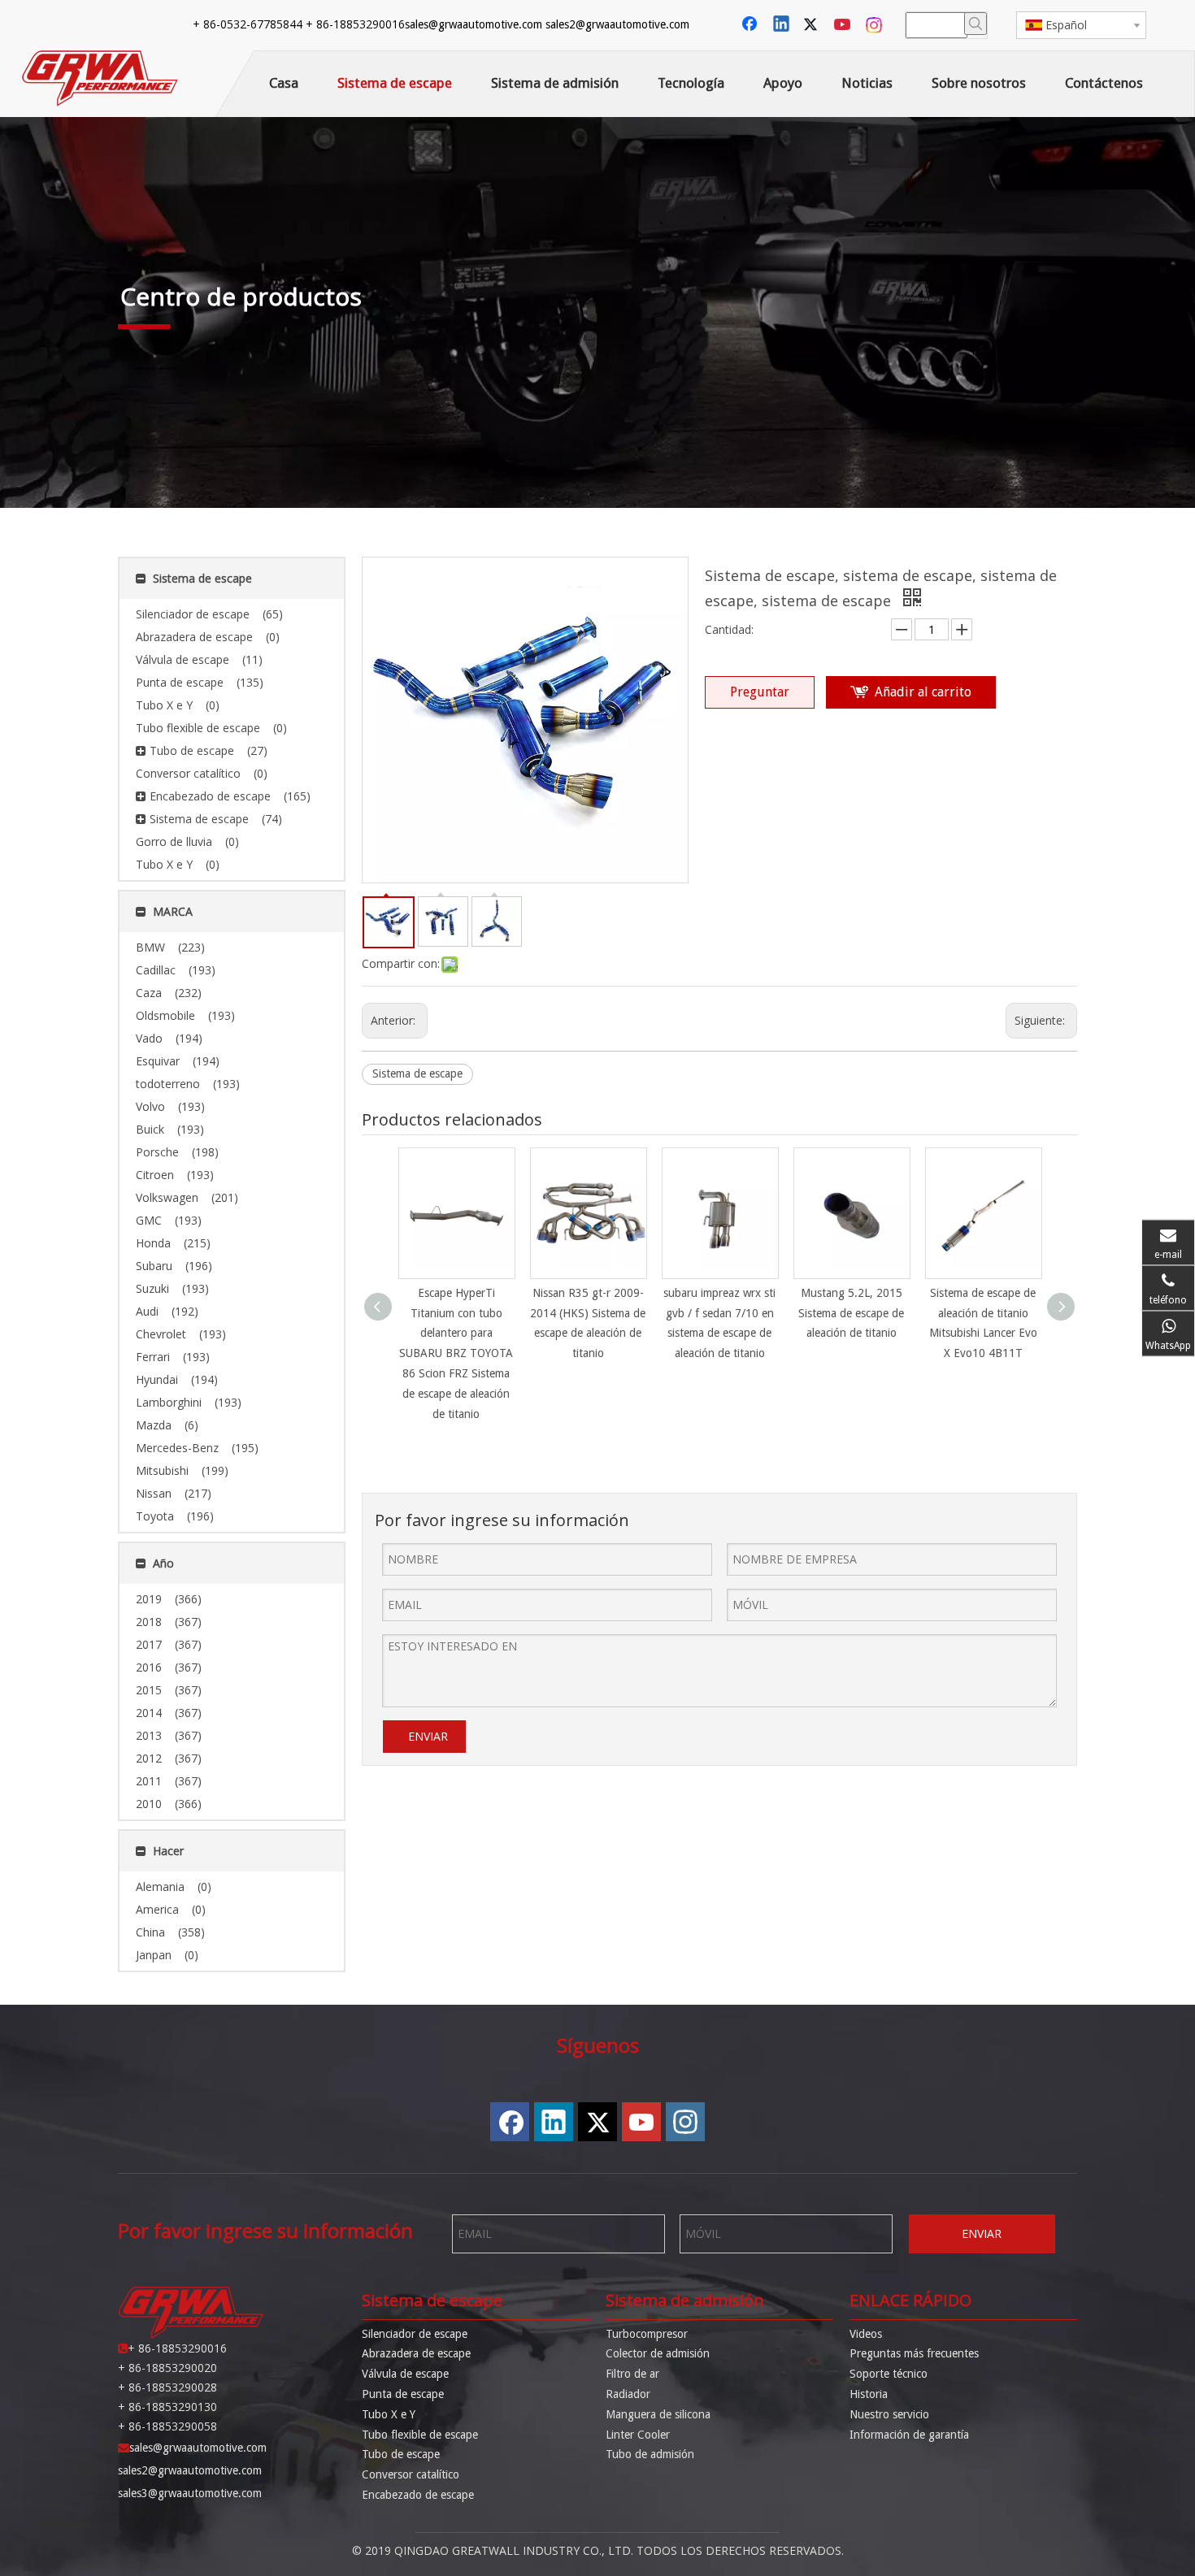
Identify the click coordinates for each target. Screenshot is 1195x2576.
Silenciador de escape (415, 2334)
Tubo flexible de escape (420, 2435)
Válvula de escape (405, 2374)
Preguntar (760, 692)
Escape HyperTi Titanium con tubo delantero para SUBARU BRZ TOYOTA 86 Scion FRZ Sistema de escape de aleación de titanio (456, 1353)
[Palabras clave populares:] (976, 24)
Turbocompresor (647, 2334)
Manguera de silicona (658, 2414)
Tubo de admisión (650, 2454)
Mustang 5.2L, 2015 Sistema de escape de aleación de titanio (851, 1313)
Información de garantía (909, 2435)
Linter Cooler (638, 2435)
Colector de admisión (658, 2353)
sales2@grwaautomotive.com (617, 24)
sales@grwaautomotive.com (474, 24)
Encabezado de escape (418, 2495)
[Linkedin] (782, 25)
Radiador (628, 2394)
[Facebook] (751, 25)
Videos (866, 2334)
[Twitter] (813, 25)
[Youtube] (844, 25)
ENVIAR (428, 1736)
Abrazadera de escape (416, 2353)
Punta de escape (403, 2394)
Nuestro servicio (889, 2414)
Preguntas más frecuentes (914, 2353)
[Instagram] (875, 25)
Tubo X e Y (389, 2414)
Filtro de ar (632, 2374)
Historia (869, 2394)
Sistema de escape (417, 1073)
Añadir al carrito (923, 692)
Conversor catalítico (411, 2474)
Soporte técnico (889, 2374)
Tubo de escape (401, 2454)
